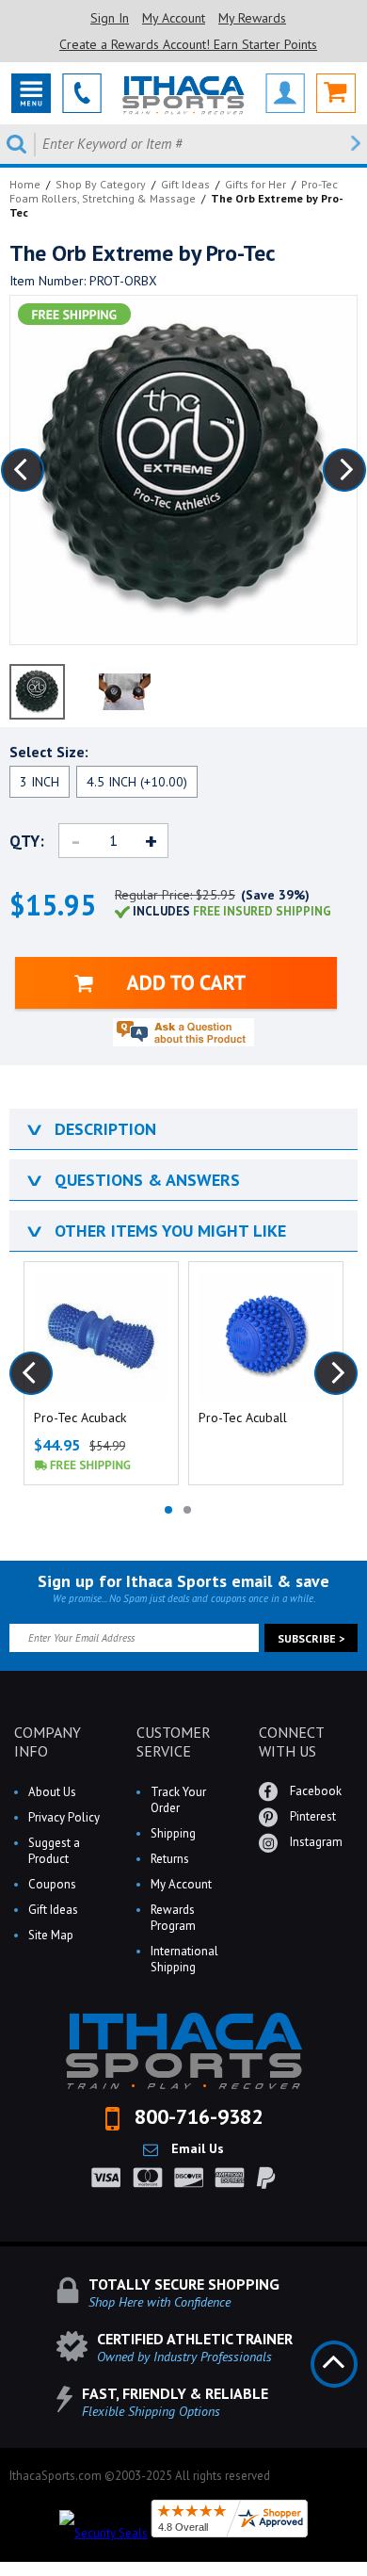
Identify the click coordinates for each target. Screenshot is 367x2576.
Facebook (314, 1791)
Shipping (173, 1833)
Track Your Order (178, 1800)
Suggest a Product (54, 1851)
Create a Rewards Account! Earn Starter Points (188, 44)
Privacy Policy (64, 1817)
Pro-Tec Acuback (80, 1418)
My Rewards (252, 18)
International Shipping (184, 1959)
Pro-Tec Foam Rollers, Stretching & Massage (174, 191)
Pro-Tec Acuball (243, 1418)
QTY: (27, 841)
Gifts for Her (255, 184)
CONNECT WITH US (291, 1742)
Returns (170, 1859)
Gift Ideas (185, 184)
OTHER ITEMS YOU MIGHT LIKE (155, 1231)
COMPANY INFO (48, 1742)
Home (25, 184)
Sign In (110, 18)
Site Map (51, 1935)
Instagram (315, 1842)
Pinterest (311, 1816)
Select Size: (49, 752)
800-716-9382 (196, 2116)
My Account (174, 18)
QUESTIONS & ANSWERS (132, 1180)
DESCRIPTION (90, 1129)
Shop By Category (101, 184)
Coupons (52, 1884)
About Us (52, 1792)
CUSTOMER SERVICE (174, 1742)
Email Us (196, 2148)
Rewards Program (173, 1918)
